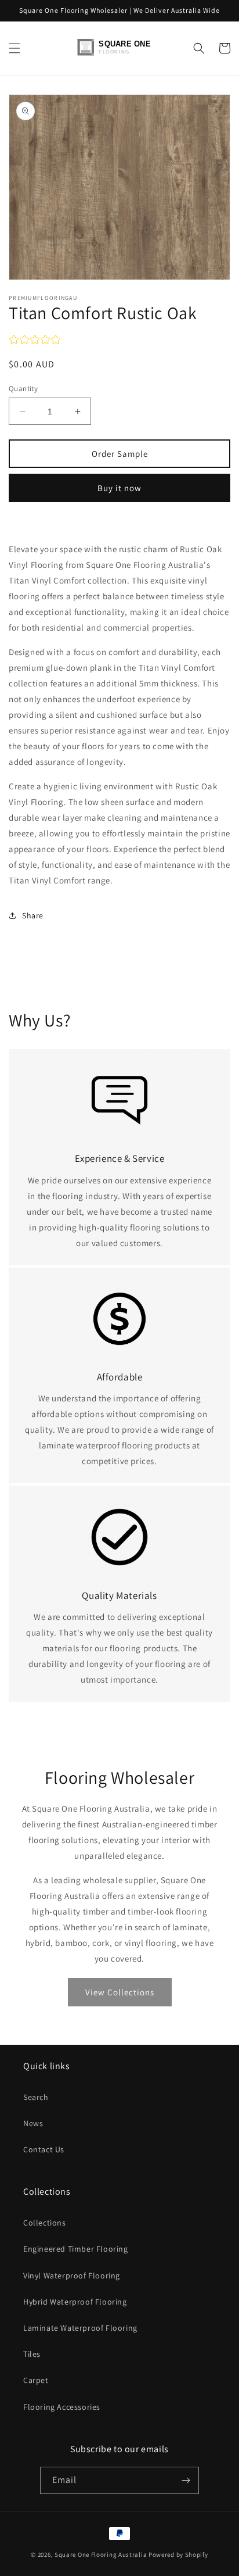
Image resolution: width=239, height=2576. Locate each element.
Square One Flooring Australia (101, 2554)
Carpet (36, 2380)
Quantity (23, 389)
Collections (45, 2223)
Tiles (32, 2354)
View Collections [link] (120, 1992)
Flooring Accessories (62, 2407)
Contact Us (44, 2149)
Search (36, 2097)
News (33, 2123)
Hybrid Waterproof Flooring (75, 2302)
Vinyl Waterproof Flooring (72, 2276)
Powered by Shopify (178, 2554)
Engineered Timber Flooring (76, 2249)
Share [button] (33, 915)
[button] (15, 48)
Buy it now (119, 488)
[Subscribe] (186, 2480)
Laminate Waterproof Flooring (80, 2328)
